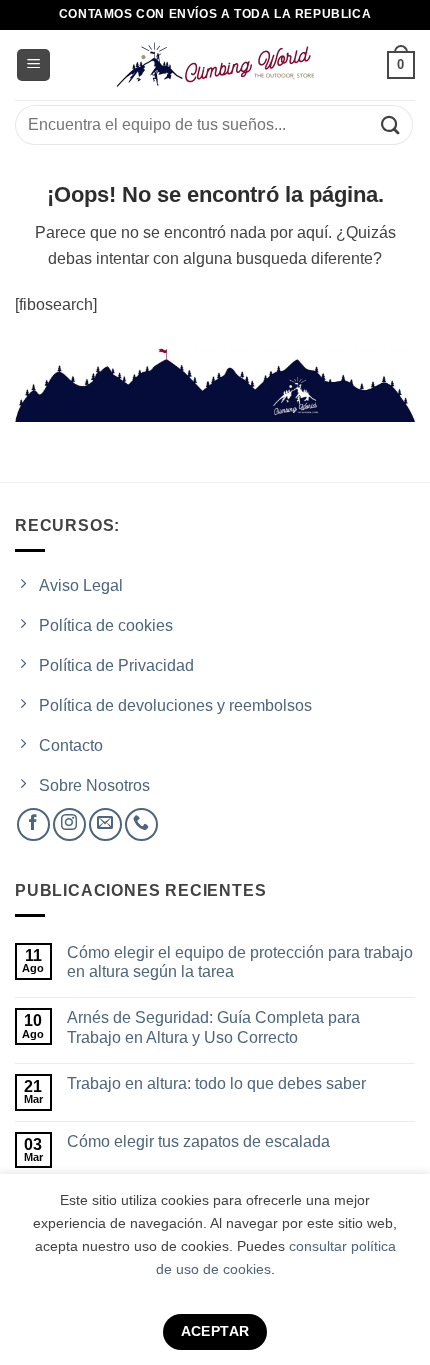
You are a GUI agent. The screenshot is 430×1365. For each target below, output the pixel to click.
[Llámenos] (141, 824)
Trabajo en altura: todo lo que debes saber (216, 1083)
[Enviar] (391, 124)
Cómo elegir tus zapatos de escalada (198, 1141)
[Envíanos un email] (105, 824)
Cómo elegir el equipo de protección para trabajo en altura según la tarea (240, 962)
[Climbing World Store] (215, 65)
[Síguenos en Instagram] (69, 824)
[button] (33, 65)
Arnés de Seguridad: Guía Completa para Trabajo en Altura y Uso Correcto (213, 1027)
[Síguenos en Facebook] (33, 824)
